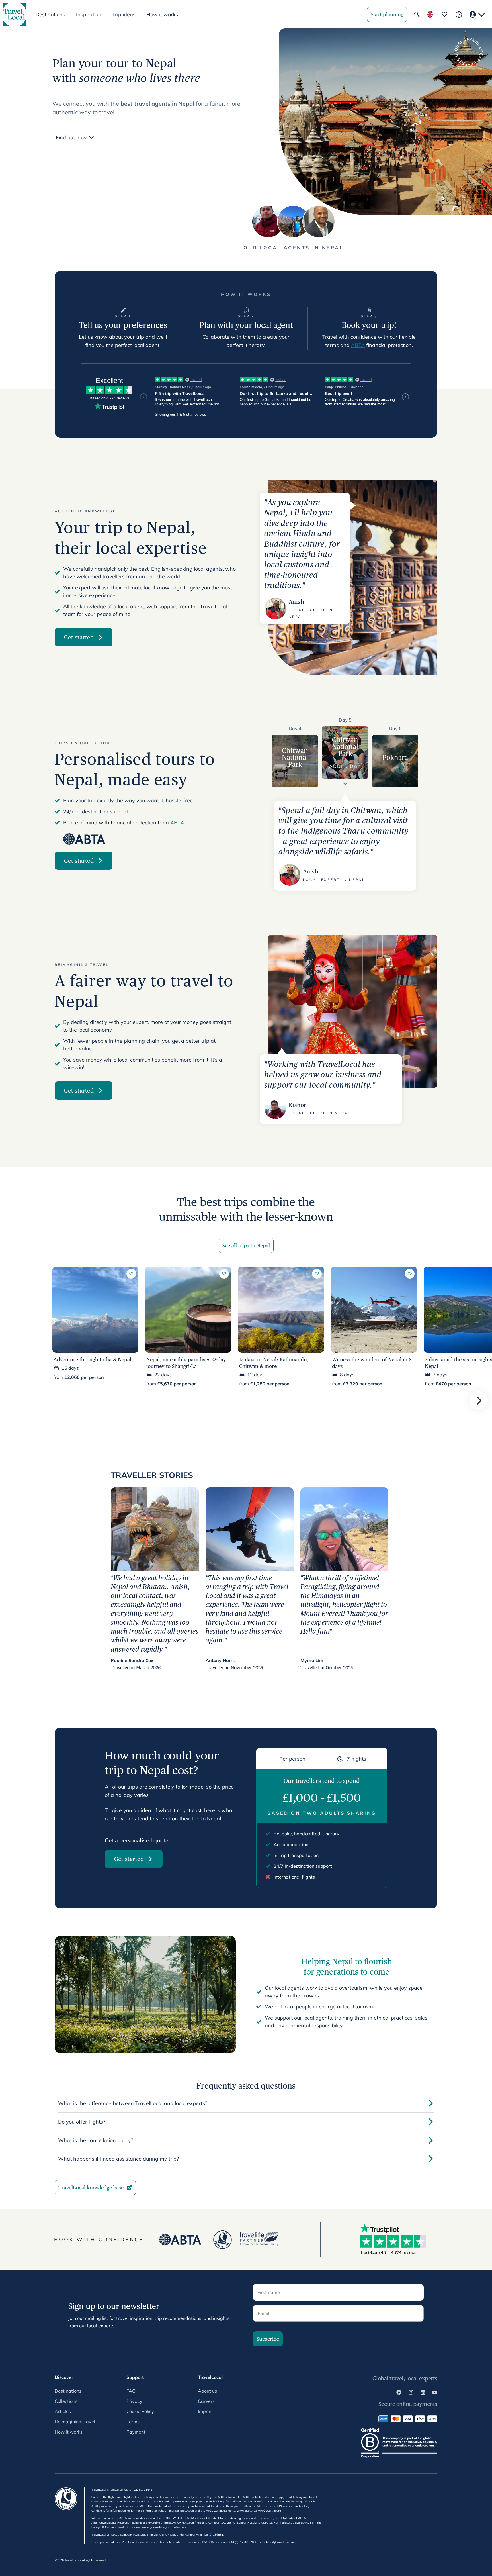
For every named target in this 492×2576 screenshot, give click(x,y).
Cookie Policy (140, 2411)
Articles (63, 2411)
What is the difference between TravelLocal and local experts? (133, 2103)
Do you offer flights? (82, 2122)
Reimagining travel (75, 2422)
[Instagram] (411, 2393)
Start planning (387, 14)
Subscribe (268, 2339)
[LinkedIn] (423, 2393)
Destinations (68, 2391)
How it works (162, 14)
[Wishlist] (444, 14)
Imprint (205, 2411)
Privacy (134, 2401)
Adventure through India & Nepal (92, 1359)
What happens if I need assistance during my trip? (118, 2159)
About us (207, 2391)
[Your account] (477, 14)
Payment (136, 2432)
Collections (66, 2401)
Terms (133, 2422)
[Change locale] (430, 14)
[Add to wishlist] (131, 1274)
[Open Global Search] (417, 14)
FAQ (131, 2391)
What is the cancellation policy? (96, 2140)
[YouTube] (435, 2393)
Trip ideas (124, 14)
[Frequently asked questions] (459, 14)
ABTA (358, 345)
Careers (206, 2401)
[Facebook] (399, 2393)
